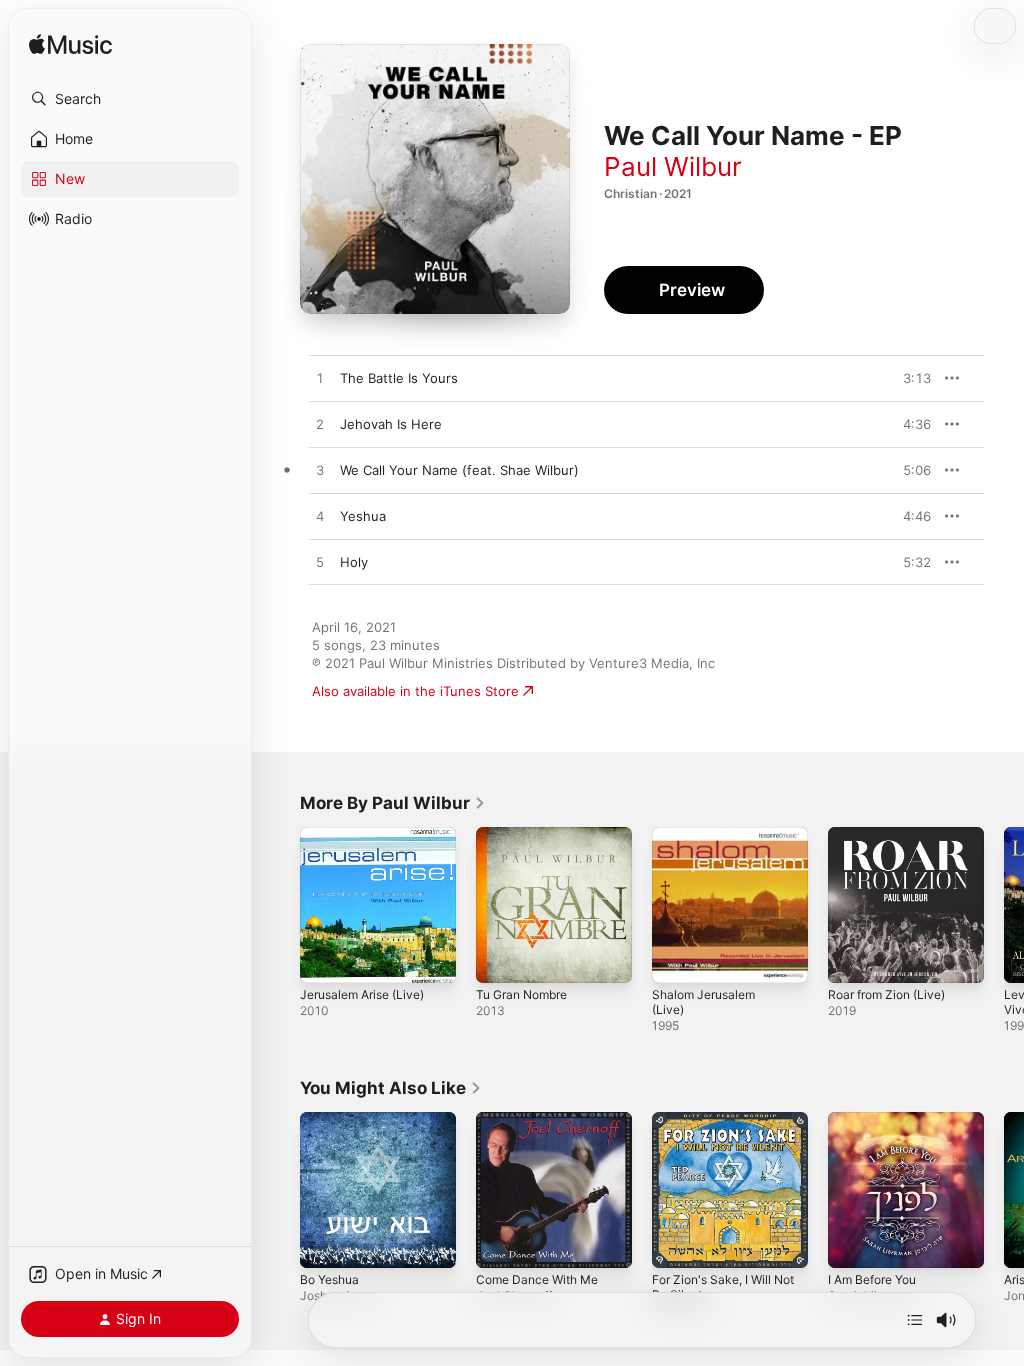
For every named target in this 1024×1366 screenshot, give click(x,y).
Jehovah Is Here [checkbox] (391, 424)
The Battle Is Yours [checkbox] (399, 378)
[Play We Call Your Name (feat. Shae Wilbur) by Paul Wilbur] (320, 471)
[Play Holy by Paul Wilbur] (320, 563)
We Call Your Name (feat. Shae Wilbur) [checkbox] (459, 470)
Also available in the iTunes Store (415, 691)
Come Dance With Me (537, 1279)
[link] (393, 803)
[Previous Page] (280, 905)
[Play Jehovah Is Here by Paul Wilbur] (320, 425)
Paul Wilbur (673, 166)
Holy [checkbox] (354, 562)
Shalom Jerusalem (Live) (703, 1002)
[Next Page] (1004, 905)
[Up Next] (915, 1320)
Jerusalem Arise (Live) (362, 994)
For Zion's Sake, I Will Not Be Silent (723, 1287)
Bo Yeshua (329, 1279)
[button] (130, 99)
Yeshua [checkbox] (363, 516)
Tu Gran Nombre (521, 994)
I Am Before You (872, 1279)
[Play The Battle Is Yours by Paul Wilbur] (320, 379)
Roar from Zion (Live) (886, 994)
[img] (70, 45)
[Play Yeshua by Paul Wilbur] (320, 517)
